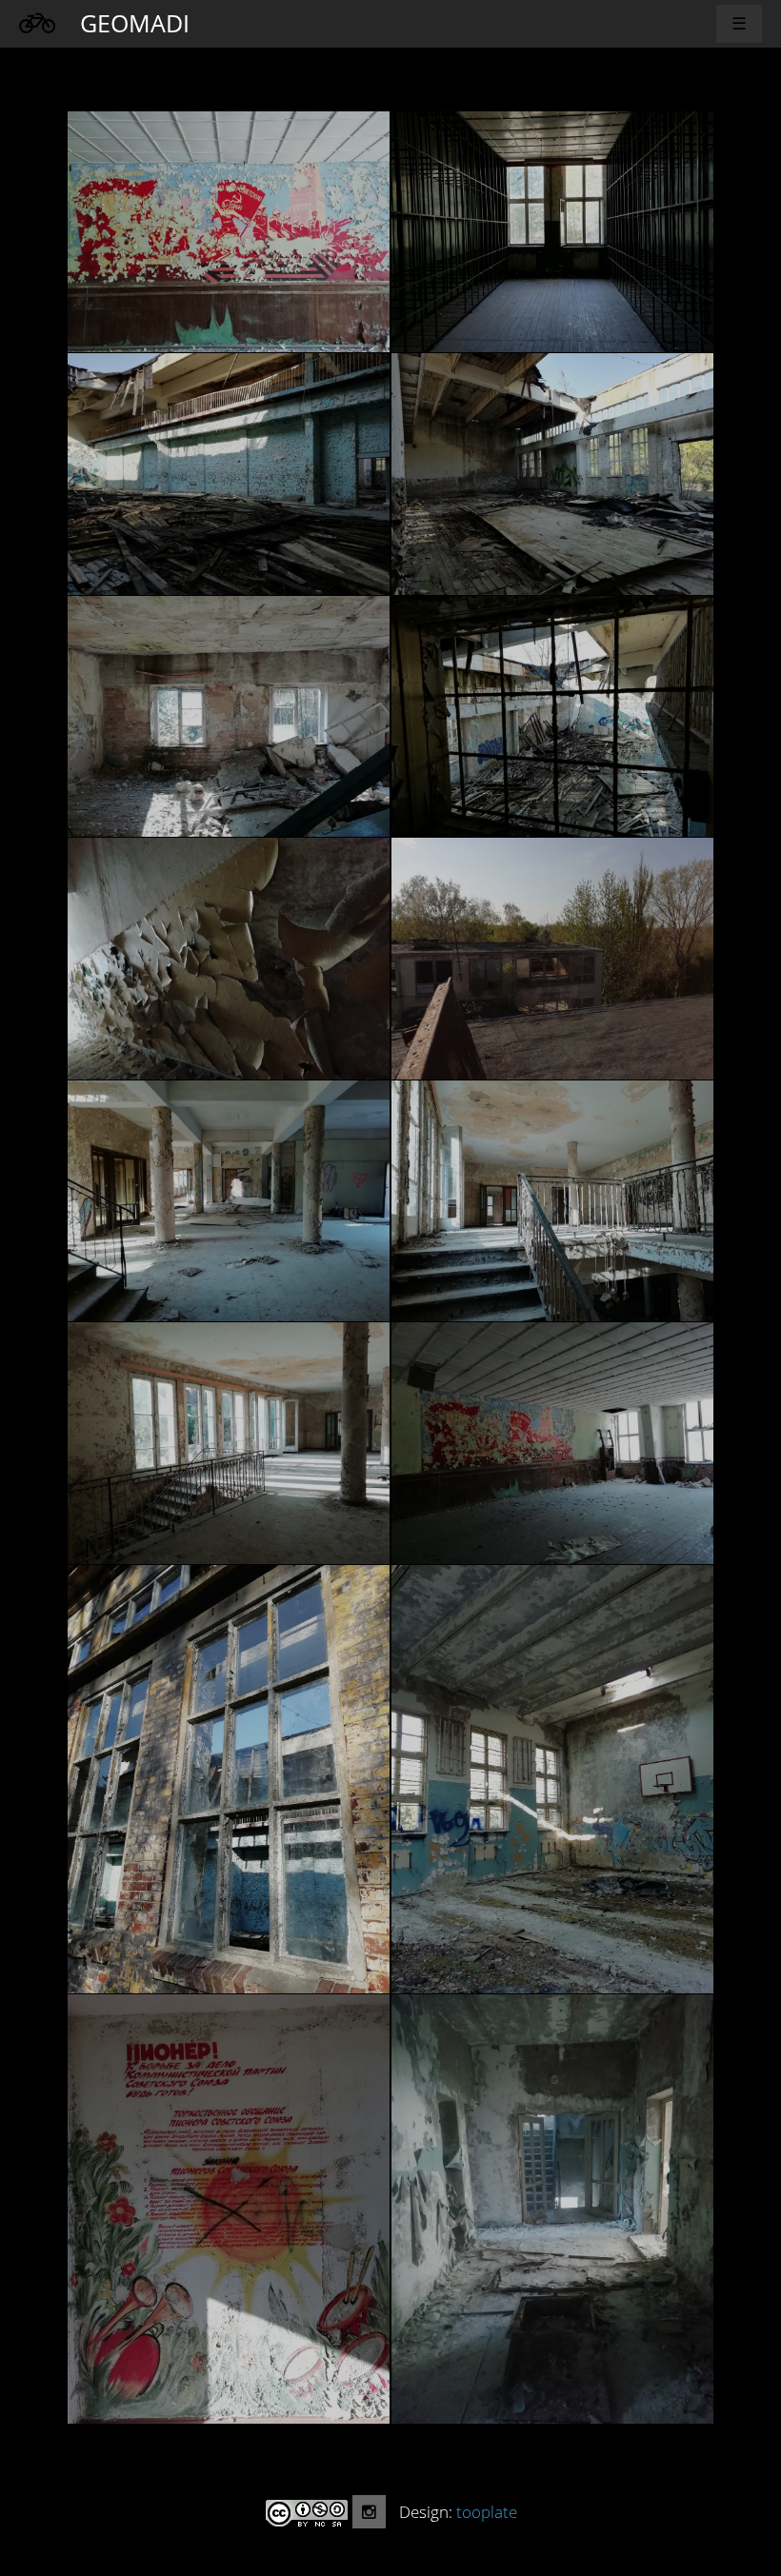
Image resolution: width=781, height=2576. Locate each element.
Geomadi (135, 23)
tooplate (487, 2512)
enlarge (229, 232)
